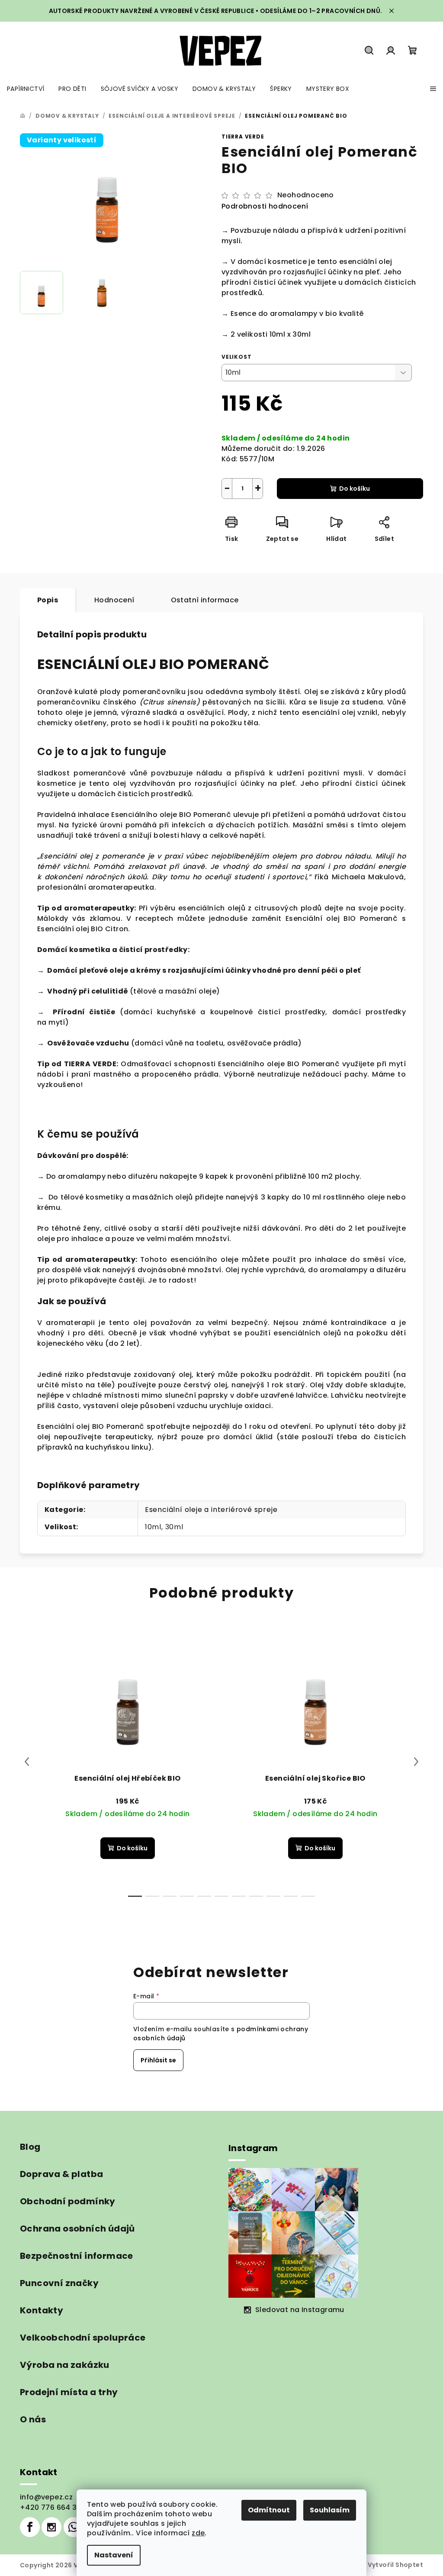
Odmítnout (269, 2510)
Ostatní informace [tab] (205, 600)
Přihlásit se (158, 2060)
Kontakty (42, 2310)
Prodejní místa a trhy (69, 2392)
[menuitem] (26, 89)
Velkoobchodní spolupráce (83, 2338)
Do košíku (355, 489)
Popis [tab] (48, 600)
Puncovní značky (59, 2283)
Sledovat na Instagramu (300, 2310)
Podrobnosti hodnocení (265, 206)
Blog (30, 2147)
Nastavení (114, 2555)
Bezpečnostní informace (77, 2256)
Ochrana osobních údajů (77, 2229)
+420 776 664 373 (53, 2507)
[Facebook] (30, 2527)
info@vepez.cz (46, 2497)
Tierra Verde (243, 137)
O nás (33, 2419)
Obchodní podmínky (68, 2201)
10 (308, 1896)
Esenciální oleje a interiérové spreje (211, 1510)
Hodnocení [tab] (114, 600)
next (416, 1762)
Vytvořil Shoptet (395, 2565)
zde (198, 2533)
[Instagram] (51, 2527)
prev (27, 1762)
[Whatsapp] (74, 2527)
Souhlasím (330, 2510)
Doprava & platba (61, 2174)
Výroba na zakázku (65, 2365)
